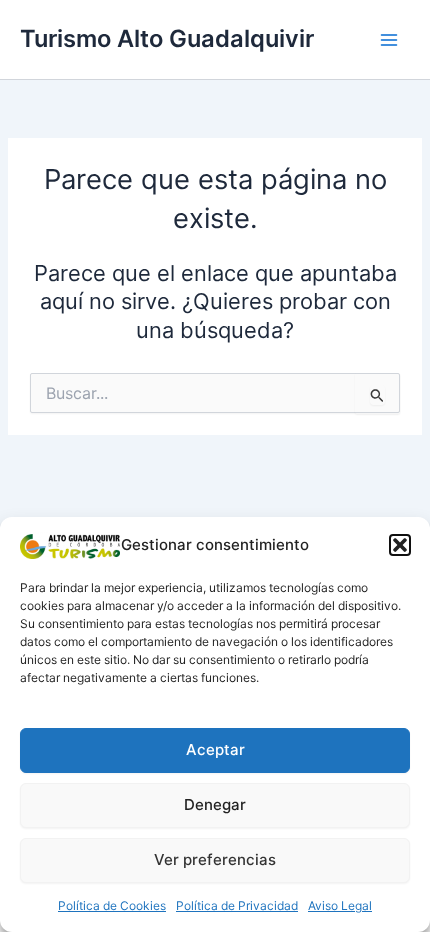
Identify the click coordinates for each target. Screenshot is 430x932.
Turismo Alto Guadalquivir (167, 38)
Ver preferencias (215, 859)
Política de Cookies (112, 905)
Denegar (215, 804)
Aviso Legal (340, 905)
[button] (400, 545)
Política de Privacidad (237, 905)
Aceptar (215, 749)
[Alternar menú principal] (389, 40)
